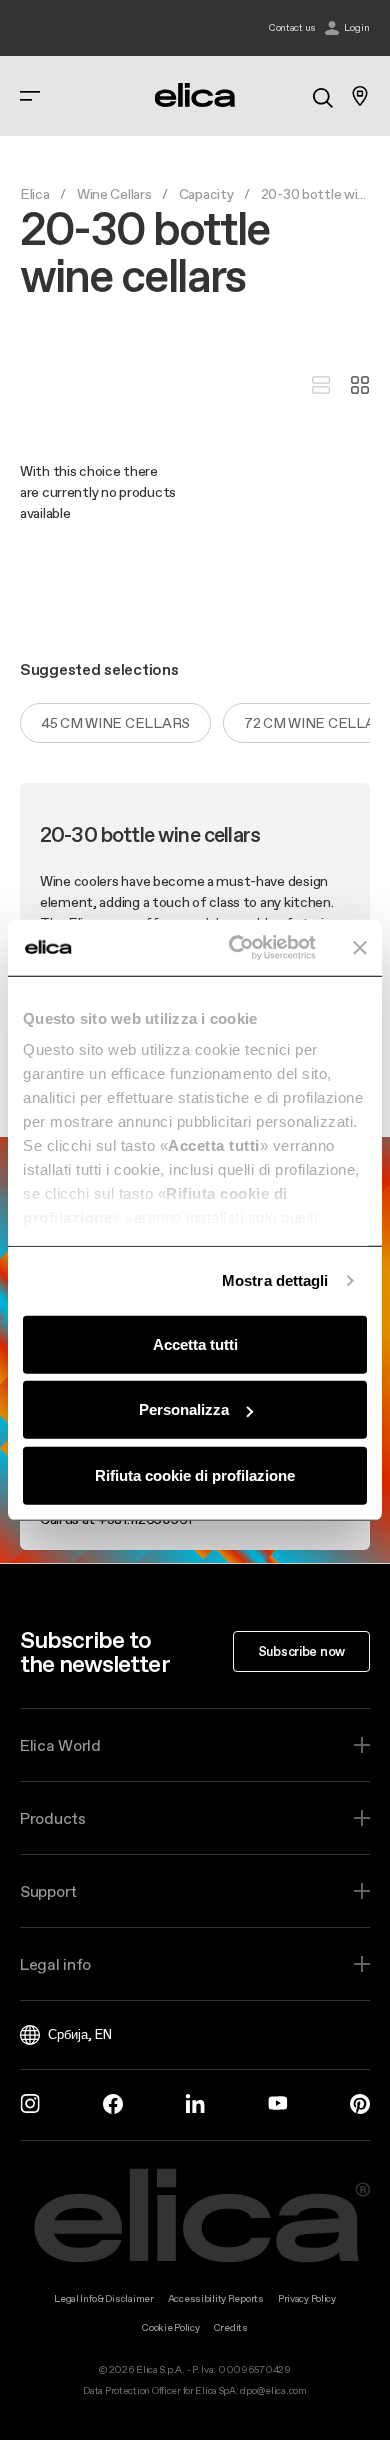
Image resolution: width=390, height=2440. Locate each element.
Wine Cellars (114, 194)
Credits (231, 2327)
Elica (35, 194)
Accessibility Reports (216, 2298)
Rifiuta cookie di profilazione (195, 1474)
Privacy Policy (307, 2298)
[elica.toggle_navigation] (30, 96)
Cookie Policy (170, 2327)
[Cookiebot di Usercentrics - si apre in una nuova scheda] (236, 948)
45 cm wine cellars (115, 723)
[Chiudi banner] (360, 948)
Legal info (55, 1964)
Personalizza (184, 1409)
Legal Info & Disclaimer (104, 2298)
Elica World (60, 1745)
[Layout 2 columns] (360, 386)
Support (48, 1891)
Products (53, 1818)
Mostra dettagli (275, 1280)
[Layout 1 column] (321, 386)
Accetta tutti (195, 1343)
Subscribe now (301, 1651)
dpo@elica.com (273, 2390)
